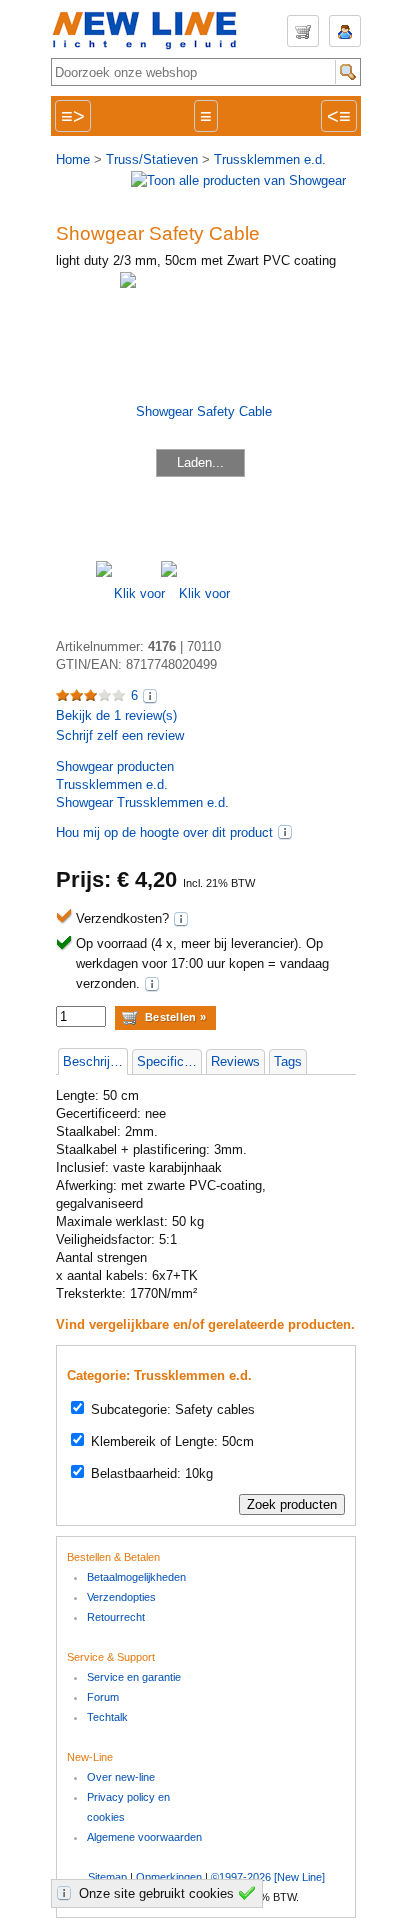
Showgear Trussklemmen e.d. (142, 802)
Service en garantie (134, 1677)
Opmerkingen (169, 1877)
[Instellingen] (67, 1893)
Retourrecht (116, 1617)
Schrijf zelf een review (120, 735)
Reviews (235, 1061)
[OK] (250, 1893)
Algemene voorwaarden (144, 1837)
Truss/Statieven (152, 159)
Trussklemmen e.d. (270, 159)
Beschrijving (95, 1061)
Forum (103, 1697)
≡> (73, 116)
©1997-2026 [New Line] (268, 1877)
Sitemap (107, 1877)
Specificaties (169, 1061)
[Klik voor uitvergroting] (128, 593)
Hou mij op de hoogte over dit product (164, 832)
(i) (285, 832)
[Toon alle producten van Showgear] (238, 180)
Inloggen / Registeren (345, 31)
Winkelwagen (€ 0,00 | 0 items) (303, 31)
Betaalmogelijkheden (136, 1577)
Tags (288, 1061)
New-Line (151, 31)
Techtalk (107, 1717)
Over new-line (121, 1777)
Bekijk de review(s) (116, 715)
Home (73, 159)
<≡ (339, 116)
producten (115, 766)
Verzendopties (121, 1597)
